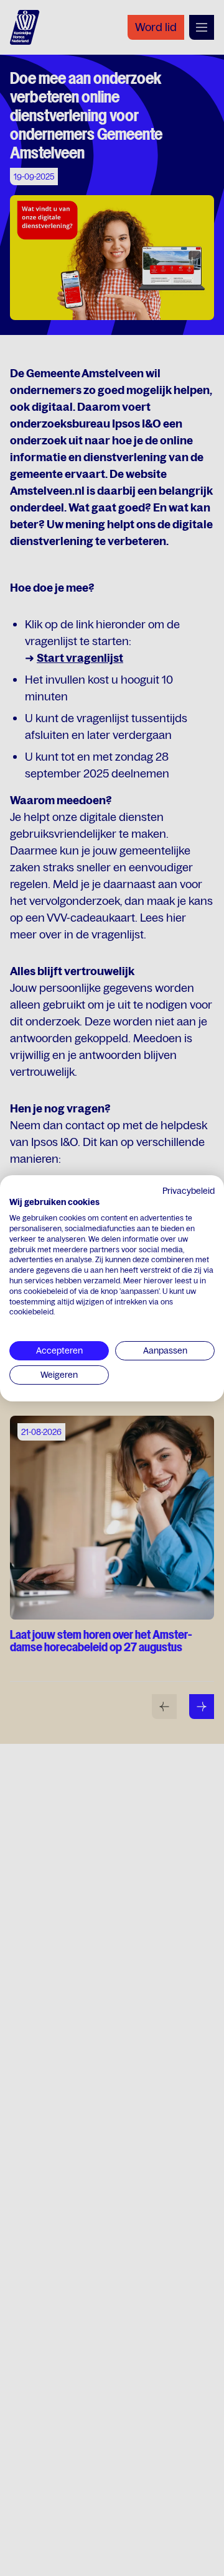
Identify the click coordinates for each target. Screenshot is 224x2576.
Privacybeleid (189, 1190)
